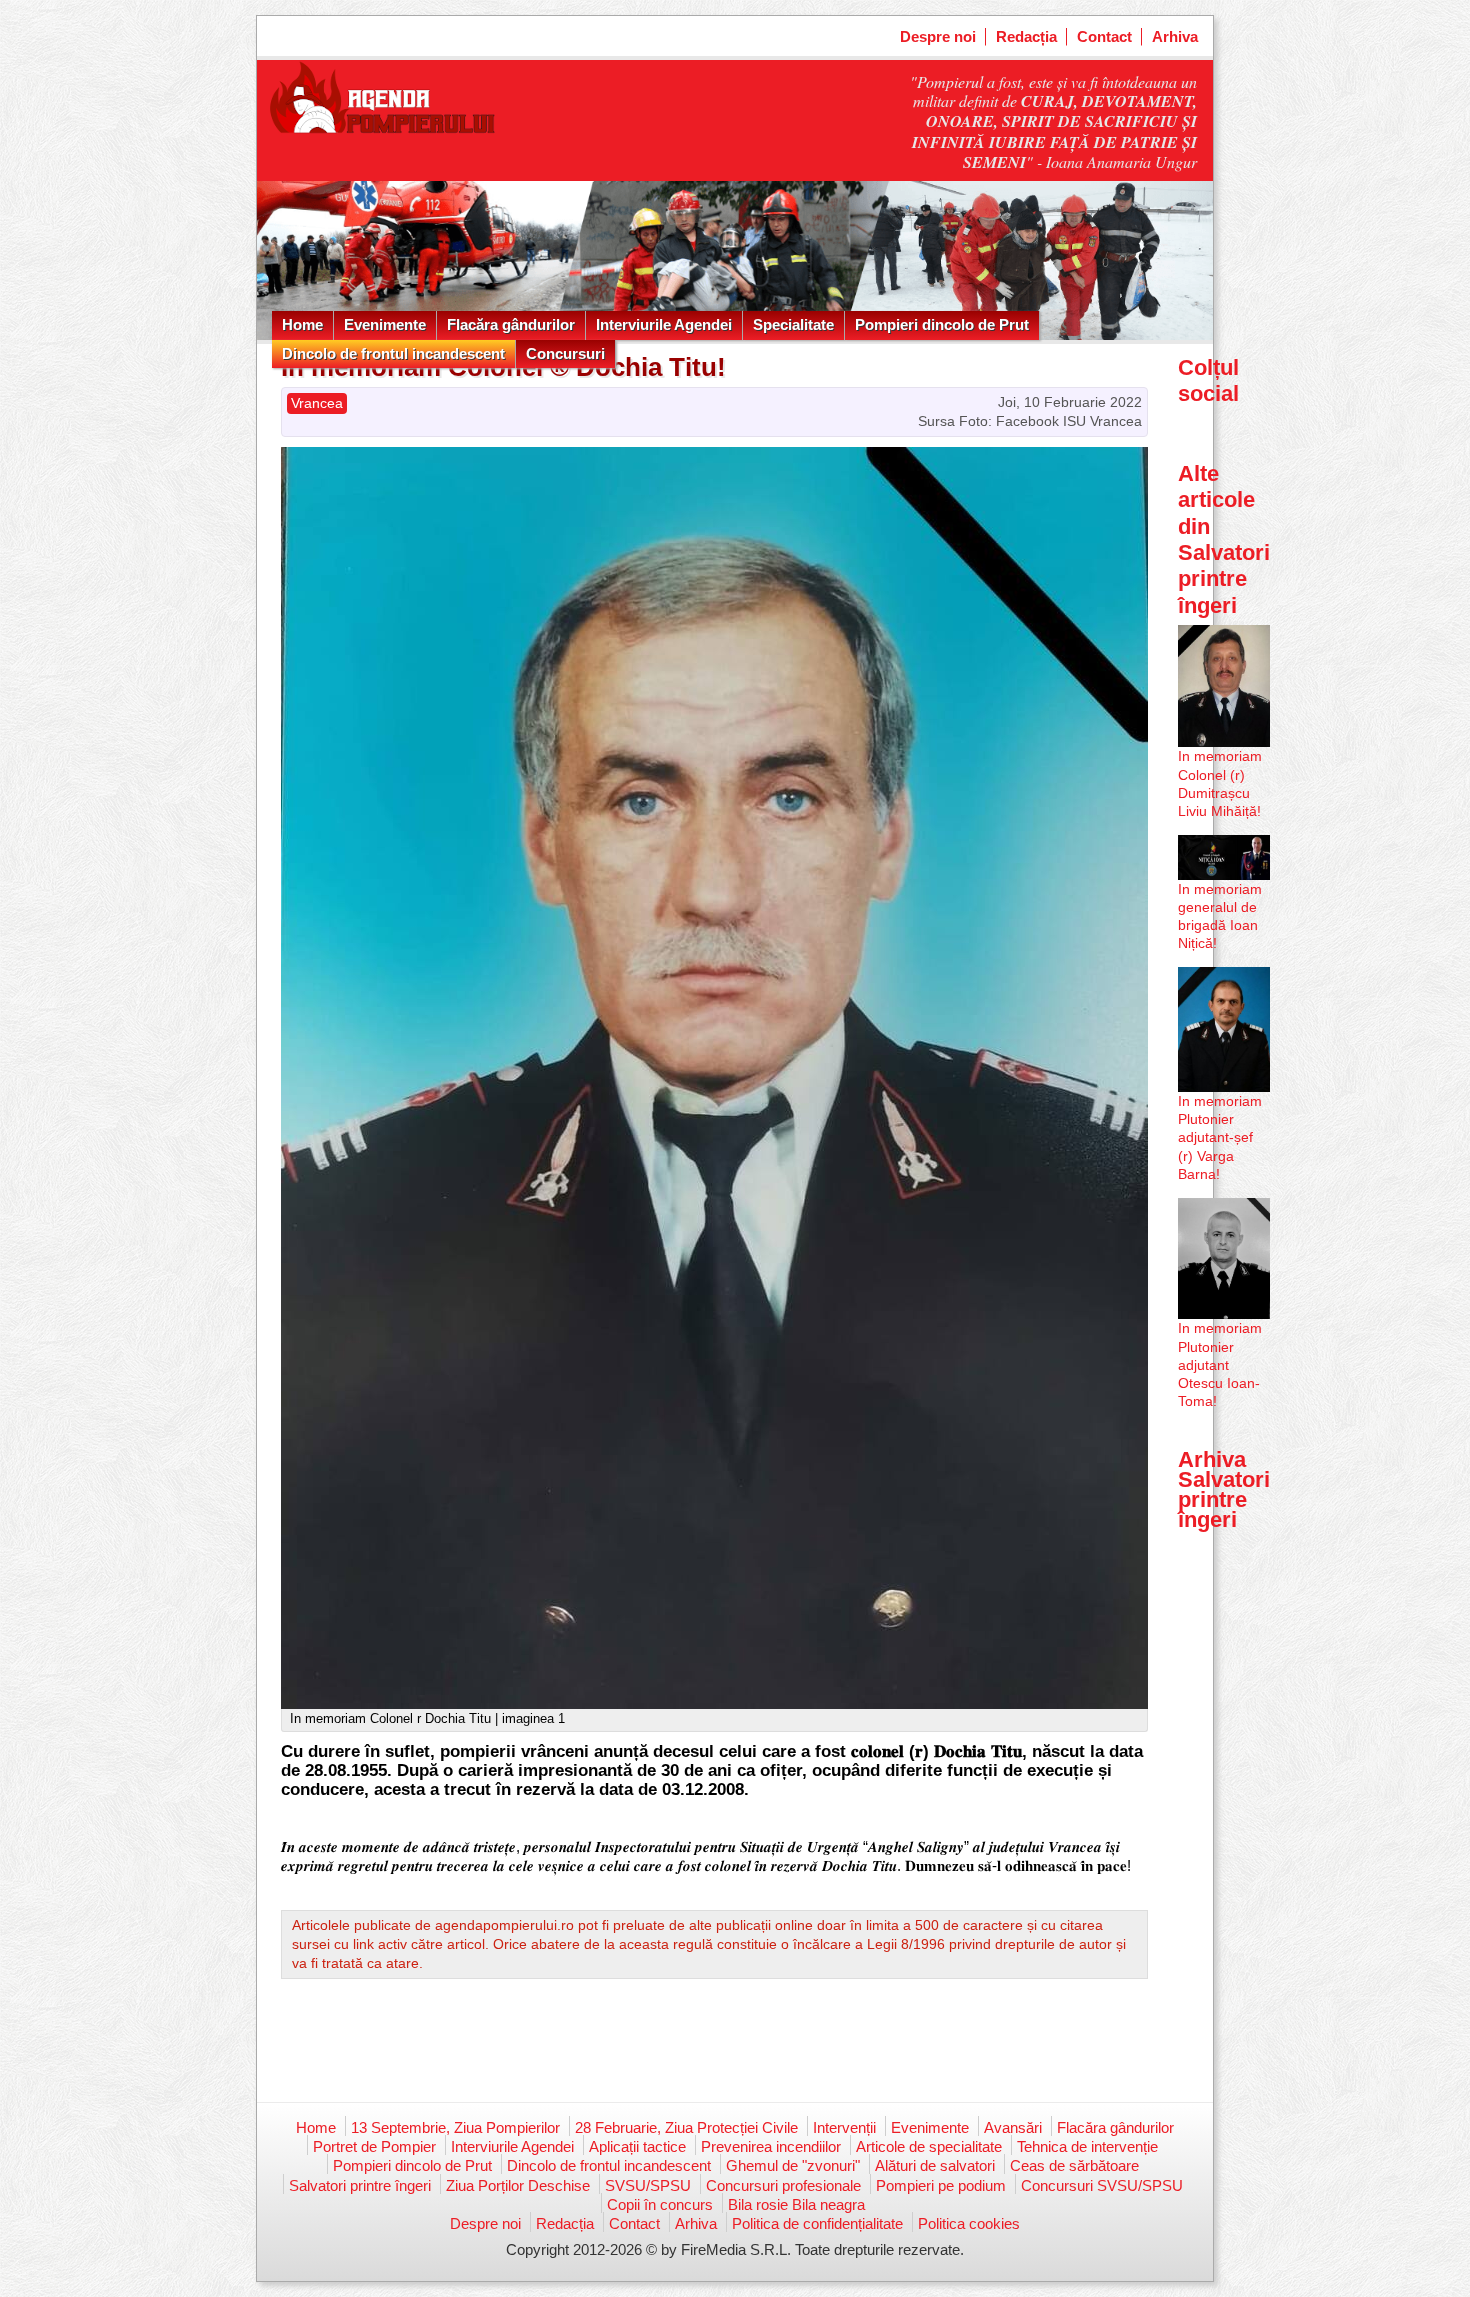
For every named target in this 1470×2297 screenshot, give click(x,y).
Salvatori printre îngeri (360, 2185)
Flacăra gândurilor (511, 324)
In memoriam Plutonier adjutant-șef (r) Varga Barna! (1220, 1137)
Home (302, 324)
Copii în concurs (660, 2204)
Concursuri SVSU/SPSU (1102, 2185)
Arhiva (1175, 36)
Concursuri (565, 353)
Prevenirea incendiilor (771, 2146)
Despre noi (938, 36)
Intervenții (844, 2127)
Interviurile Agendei (664, 324)
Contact (1104, 36)
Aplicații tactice (637, 2146)
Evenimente (385, 324)
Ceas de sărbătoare (1074, 2165)
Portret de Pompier (374, 2146)
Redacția (1026, 36)
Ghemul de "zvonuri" (793, 2165)
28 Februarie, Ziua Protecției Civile (686, 2127)
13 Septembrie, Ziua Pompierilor (455, 2127)
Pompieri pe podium (941, 2185)
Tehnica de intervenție (1087, 2146)
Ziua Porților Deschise (518, 2185)
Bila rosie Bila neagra (796, 2204)
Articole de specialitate (929, 2146)
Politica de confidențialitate (817, 2223)
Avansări (1013, 2127)
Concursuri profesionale (783, 2185)
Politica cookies (969, 2223)
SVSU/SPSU (648, 2185)
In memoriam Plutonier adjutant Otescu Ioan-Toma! (1220, 1364)
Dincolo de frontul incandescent (393, 353)
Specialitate (793, 324)
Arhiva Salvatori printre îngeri (1224, 1490)
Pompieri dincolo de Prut (942, 324)
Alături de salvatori (935, 2165)
